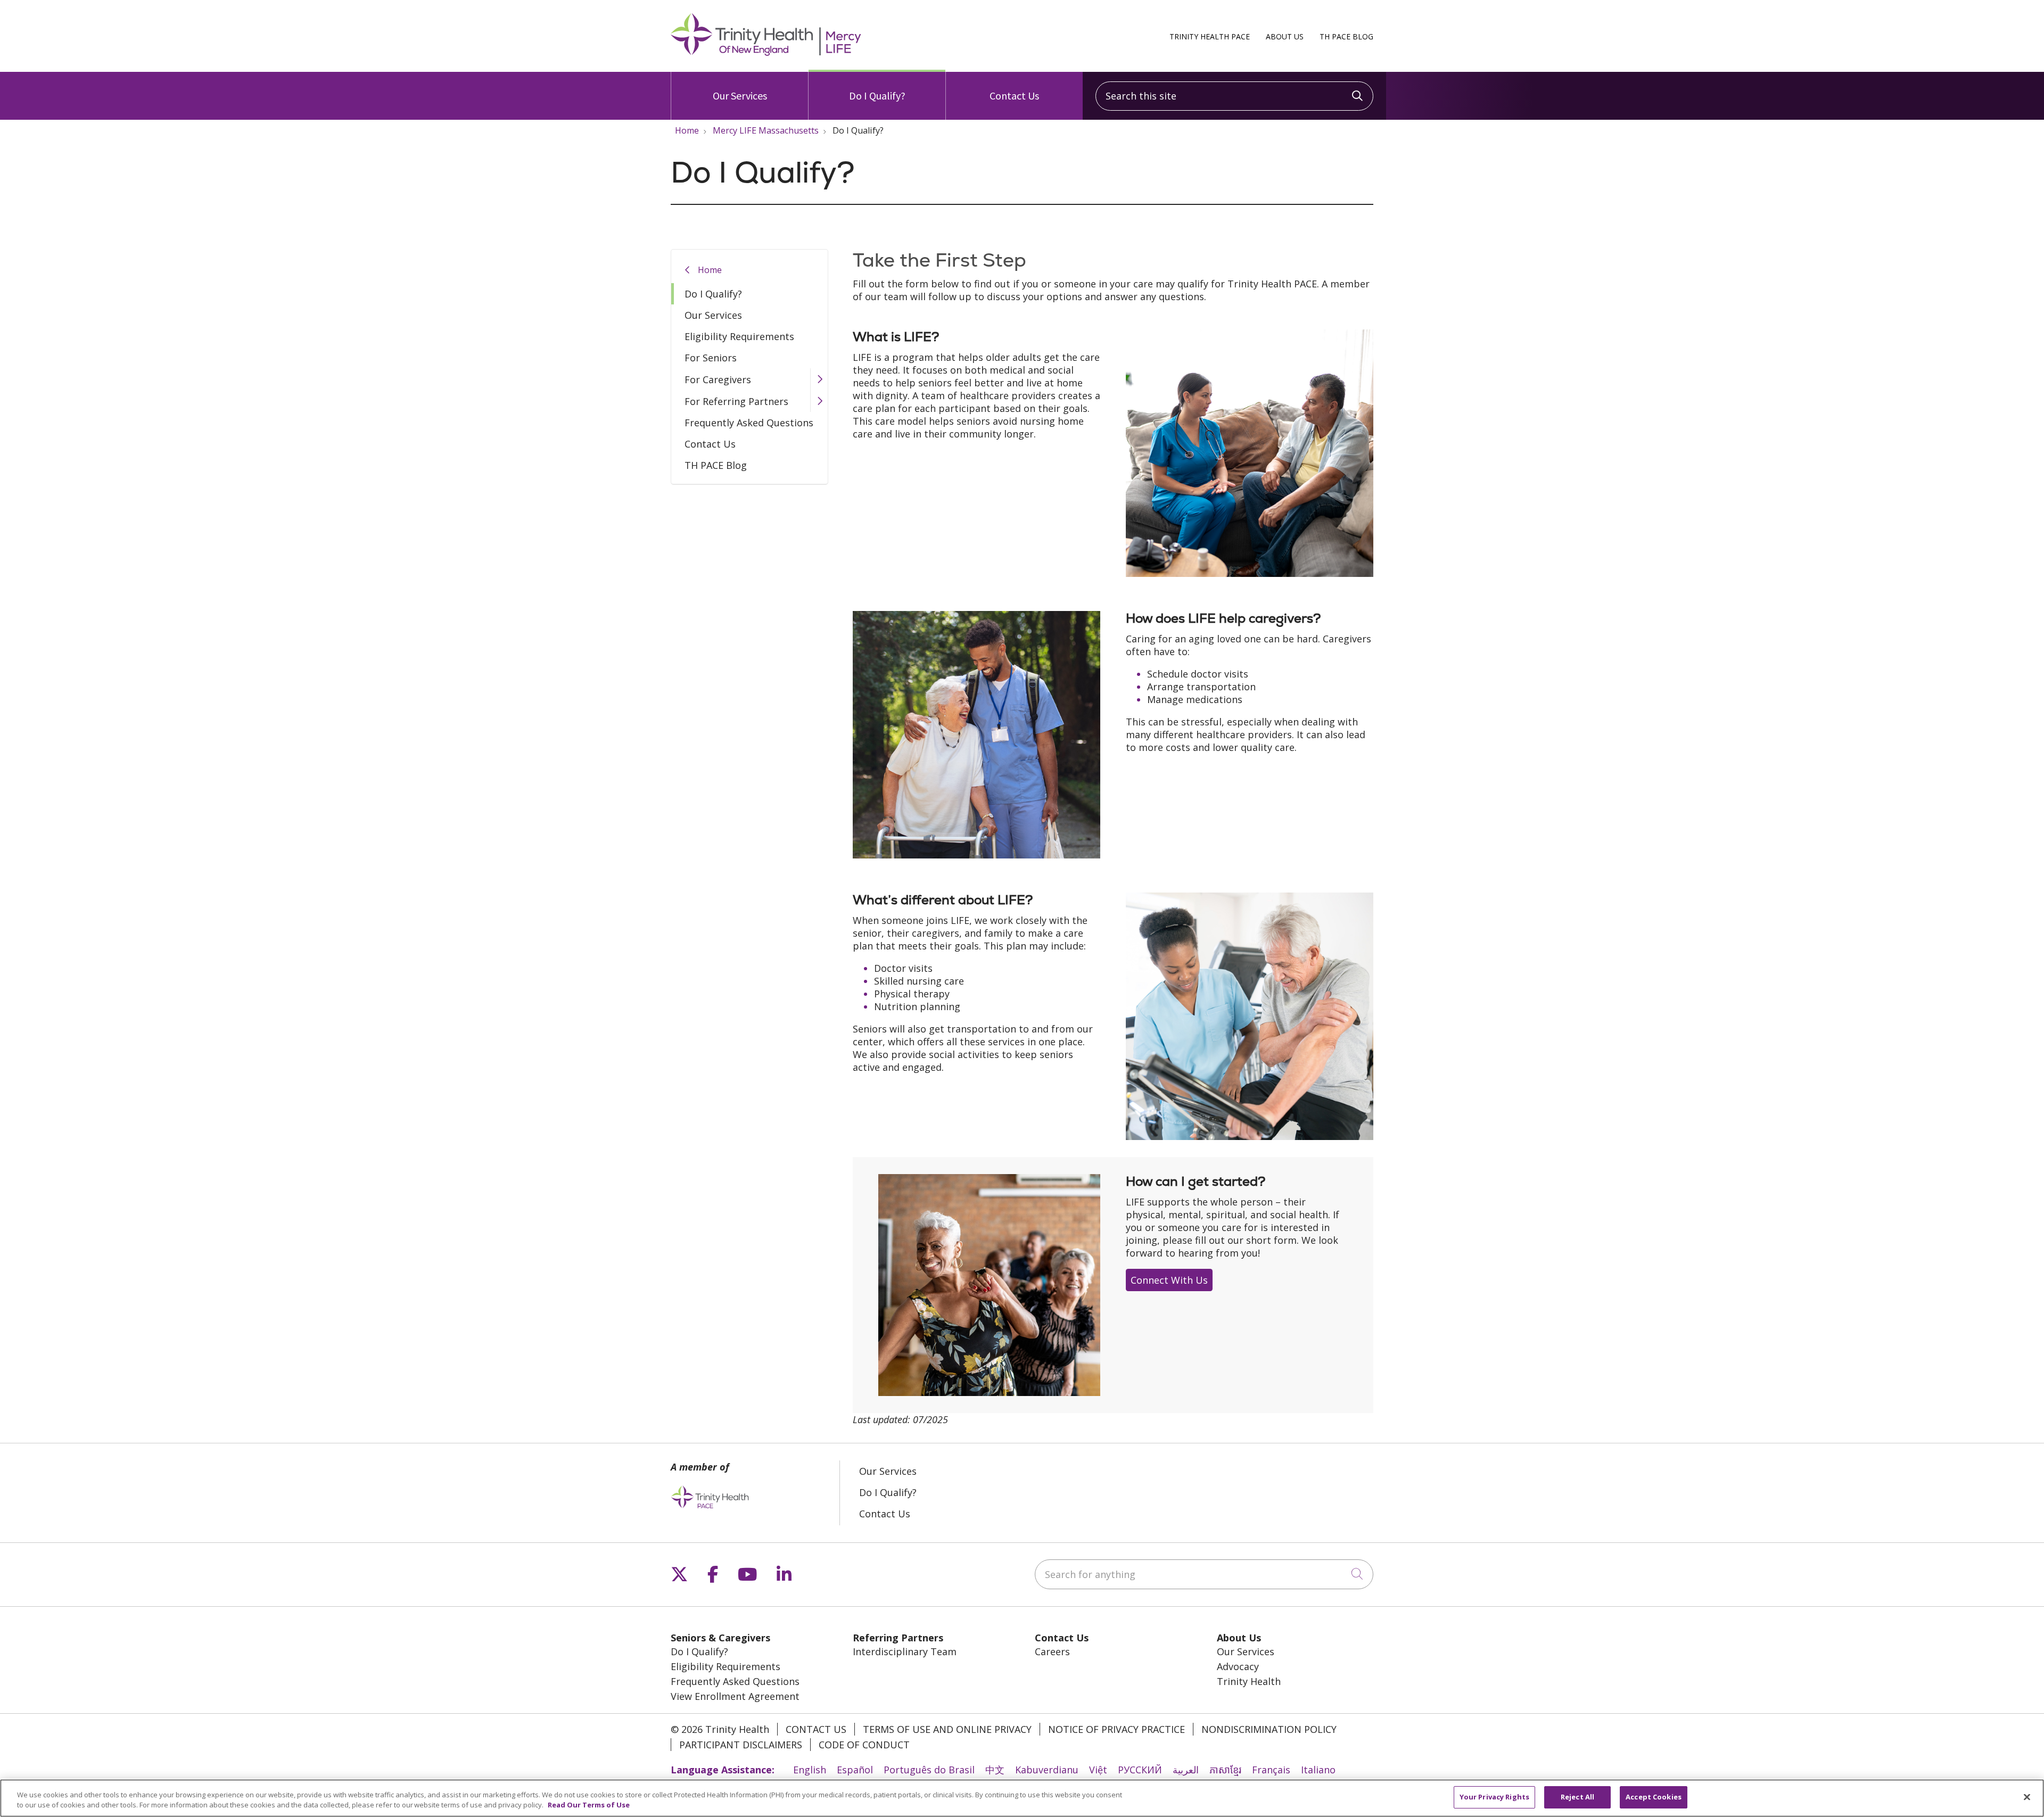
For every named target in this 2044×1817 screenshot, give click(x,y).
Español (855, 1770)
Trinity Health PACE (1210, 36)
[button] (819, 379)
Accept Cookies (1654, 1797)
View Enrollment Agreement (735, 1696)
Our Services (740, 96)
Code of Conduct (864, 1745)
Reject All (1577, 1797)
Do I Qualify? (877, 96)
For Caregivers (718, 379)
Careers (1052, 1651)
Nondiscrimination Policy (1269, 1729)
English (810, 1770)
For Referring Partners (736, 401)
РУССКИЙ (1140, 1770)
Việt (1098, 1770)
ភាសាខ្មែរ (1225, 1770)
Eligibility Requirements (739, 336)
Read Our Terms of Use (589, 1805)
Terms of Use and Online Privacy (947, 1729)
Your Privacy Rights (1494, 1797)
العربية (1186, 1770)
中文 (995, 1770)
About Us (1285, 36)
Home (710, 270)
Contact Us (1014, 96)
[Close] (2027, 1797)
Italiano (1318, 1770)
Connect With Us (1169, 1280)
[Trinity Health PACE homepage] (766, 52)
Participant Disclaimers (741, 1745)
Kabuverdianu (1047, 1770)
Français (1271, 1770)
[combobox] (1234, 96)
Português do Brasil (929, 1770)
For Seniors (711, 358)
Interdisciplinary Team (905, 1651)
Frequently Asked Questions (749, 423)
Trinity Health (1249, 1681)
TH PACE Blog (1346, 36)
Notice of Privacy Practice (1116, 1729)
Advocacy (1238, 1666)
